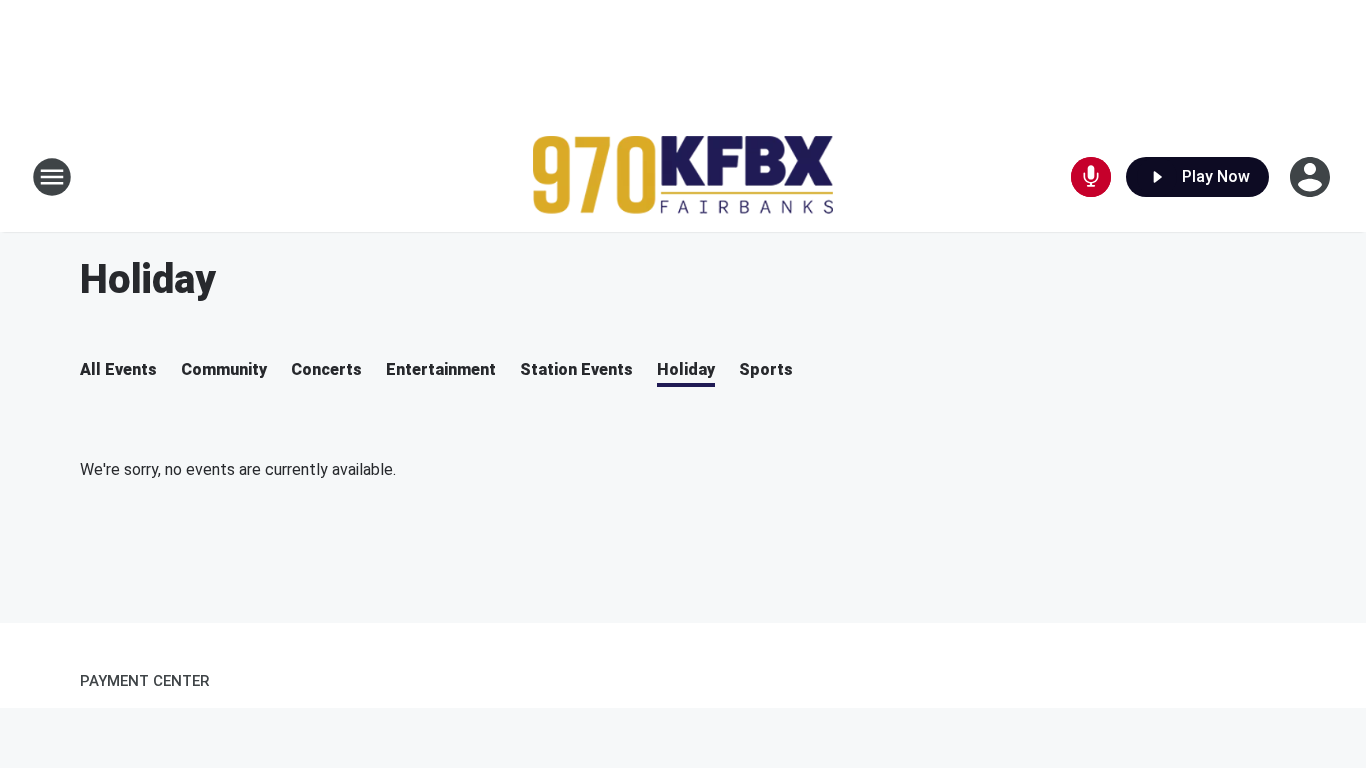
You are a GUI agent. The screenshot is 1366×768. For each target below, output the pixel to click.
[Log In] (1312, 177)
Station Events (576, 369)
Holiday (686, 369)
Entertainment (441, 369)
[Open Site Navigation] (52, 177)
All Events (118, 369)
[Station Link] (683, 177)
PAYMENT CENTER (144, 681)
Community (224, 369)
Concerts (326, 369)
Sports (766, 369)
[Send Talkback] (1091, 177)
